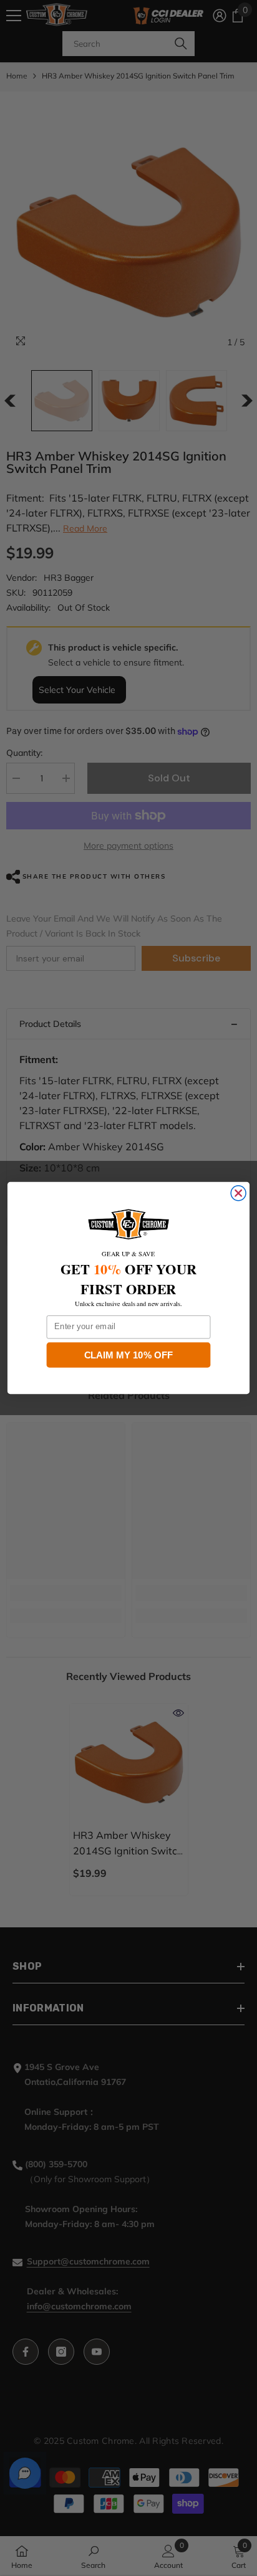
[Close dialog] (238, 1193)
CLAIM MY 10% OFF (129, 1355)
